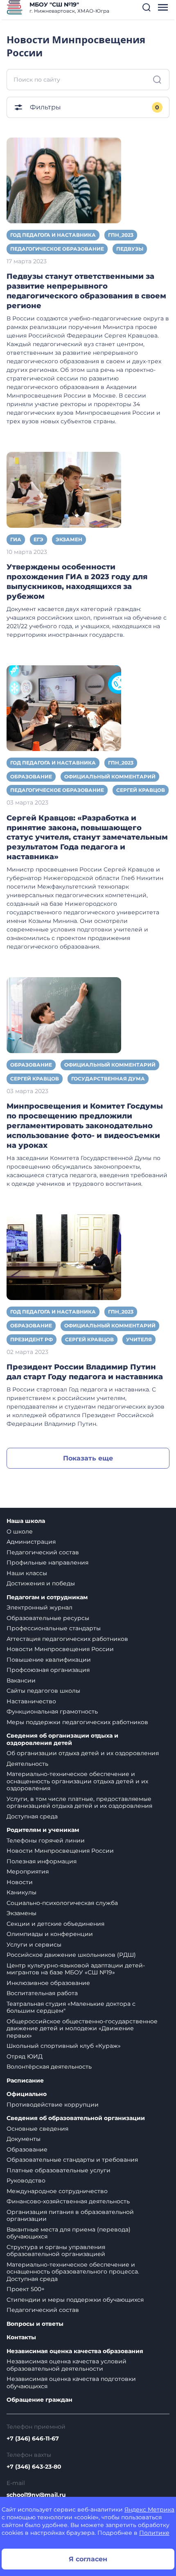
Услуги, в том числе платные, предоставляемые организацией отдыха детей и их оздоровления (79, 1803)
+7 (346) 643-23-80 (34, 2467)
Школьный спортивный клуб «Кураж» (64, 2046)
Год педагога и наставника (53, 235)
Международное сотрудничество (57, 2191)
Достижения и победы (41, 1583)
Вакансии (21, 1680)
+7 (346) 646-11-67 (33, 2438)
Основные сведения (37, 2129)
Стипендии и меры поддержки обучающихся (75, 2300)
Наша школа (26, 1521)
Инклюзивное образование (48, 1983)
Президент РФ (32, 1339)
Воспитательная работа (42, 1993)
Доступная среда (32, 1816)
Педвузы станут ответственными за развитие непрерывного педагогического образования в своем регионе (86, 291)
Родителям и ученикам (43, 1830)
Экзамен (69, 539)
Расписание (25, 2081)
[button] (147, 7)
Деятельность (27, 1764)
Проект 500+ (26, 2289)
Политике (154, 2533)
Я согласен (88, 2559)
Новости (20, 1882)
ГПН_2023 (121, 235)
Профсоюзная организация (48, 1670)
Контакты (21, 2337)
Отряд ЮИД (25, 2056)
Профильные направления (47, 1562)
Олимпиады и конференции (50, 1934)
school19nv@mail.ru (36, 2495)
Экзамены (21, 1913)
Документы (24, 2139)
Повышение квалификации (49, 1660)
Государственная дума (108, 1079)
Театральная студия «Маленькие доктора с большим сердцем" (71, 2007)
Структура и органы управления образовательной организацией (56, 2251)
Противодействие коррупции (53, 2105)
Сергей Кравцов (141, 790)
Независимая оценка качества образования (75, 2351)
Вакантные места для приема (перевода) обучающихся (69, 2233)
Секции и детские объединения (55, 1924)
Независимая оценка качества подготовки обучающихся (71, 2383)
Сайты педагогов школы (43, 1691)
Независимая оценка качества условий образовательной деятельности (67, 2365)
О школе (20, 1531)
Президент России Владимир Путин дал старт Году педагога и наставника (85, 1372)
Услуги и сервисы (34, 1945)
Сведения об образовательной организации (76, 2118)
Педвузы (130, 249)
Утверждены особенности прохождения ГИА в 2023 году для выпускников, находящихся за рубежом (77, 582)
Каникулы (21, 1892)
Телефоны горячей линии (46, 1840)
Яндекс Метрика (149, 2509)
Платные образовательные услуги (59, 2170)
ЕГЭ (38, 539)
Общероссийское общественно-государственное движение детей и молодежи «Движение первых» (82, 2028)
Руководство (26, 2180)
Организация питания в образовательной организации (70, 2216)
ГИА (16, 539)
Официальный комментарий (110, 777)
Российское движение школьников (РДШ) (71, 1955)
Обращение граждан (39, 2400)
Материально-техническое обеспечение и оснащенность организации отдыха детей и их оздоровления (77, 1781)
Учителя (139, 1339)
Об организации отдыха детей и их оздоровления (83, 1753)
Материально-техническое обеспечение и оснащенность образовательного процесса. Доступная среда (73, 2272)
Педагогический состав (43, 1552)
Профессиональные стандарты (54, 1628)
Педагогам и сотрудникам (47, 1597)
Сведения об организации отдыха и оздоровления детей (62, 1739)
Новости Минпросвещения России (60, 1649)
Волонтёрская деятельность (49, 2067)
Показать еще (88, 1458)
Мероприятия (28, 1871)
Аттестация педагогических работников (67, 1639)
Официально (27, 2094)
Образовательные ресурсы (48, 1618)
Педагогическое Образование (57, 249)
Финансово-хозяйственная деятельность (68, 2201)
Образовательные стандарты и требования (72, 2160)
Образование (31, 777)
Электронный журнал (39, 1607)
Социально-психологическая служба (62, 1903)
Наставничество (31, 1701)
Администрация (31, 1542)
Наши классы (27, 1573)
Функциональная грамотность (52, 1711)
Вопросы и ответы (35, 2324)
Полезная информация (42, 1861)
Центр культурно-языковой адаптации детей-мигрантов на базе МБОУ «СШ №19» (76, 1969)
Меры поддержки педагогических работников (77, 1722)
